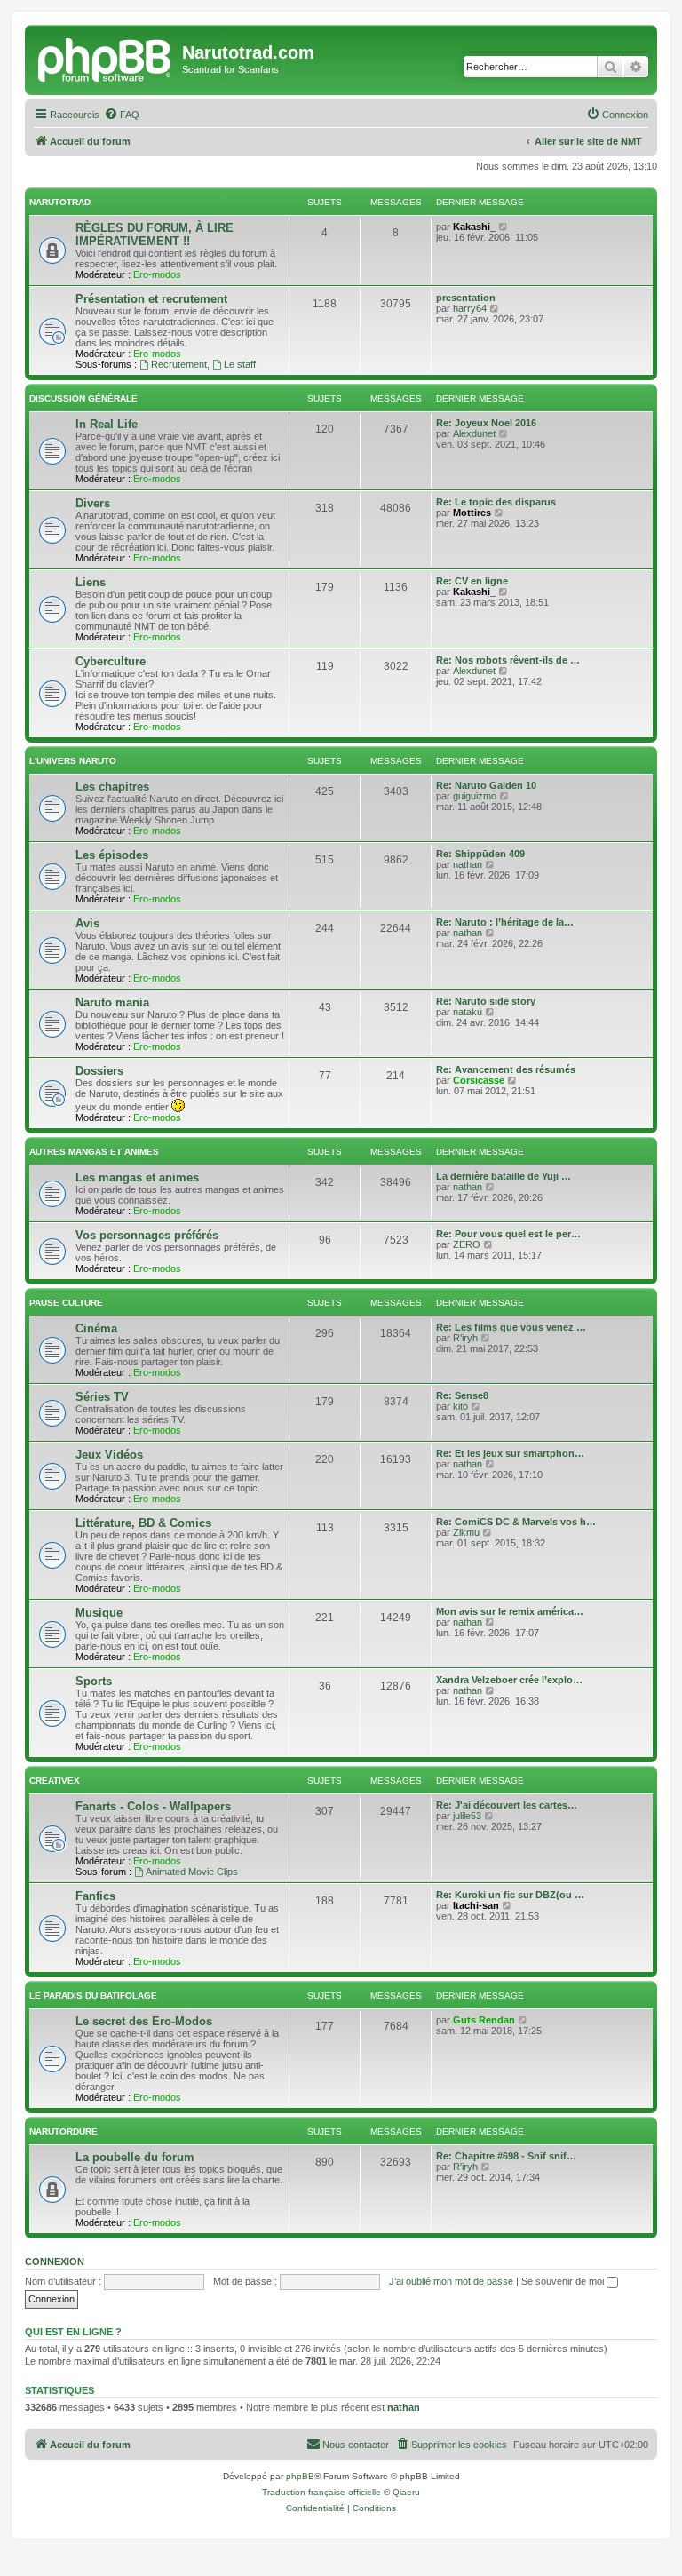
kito (460, 1406)
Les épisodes (112, 855)
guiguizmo (475, 796)
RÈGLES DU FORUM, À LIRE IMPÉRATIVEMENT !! (155, 235)
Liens (91, 582)
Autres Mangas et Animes (94, 1152)
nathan (468, 864)
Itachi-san (476, 1905)
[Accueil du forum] (106, 58)
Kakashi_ (474, 227)
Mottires (472, 513)
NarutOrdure (63, 2131)
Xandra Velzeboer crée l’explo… (509, 1680)
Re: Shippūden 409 (480, 854)
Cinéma (96, 1328)
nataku (468, 1012)
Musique (99, 1613)
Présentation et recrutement (151, 299)
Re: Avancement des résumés (506, 1069)
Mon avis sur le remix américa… (510, 1611)
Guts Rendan (484, 2020)
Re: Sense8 (462, 1395)
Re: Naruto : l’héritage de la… (505, 922)
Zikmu (466, 1532)
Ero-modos (157, 274)
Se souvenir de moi (564, 2281)
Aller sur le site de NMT (588, 141)
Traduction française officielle (321, 2492)
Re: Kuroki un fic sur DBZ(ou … (510, 1895)
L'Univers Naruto (73, 761)
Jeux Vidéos (109, 1455)
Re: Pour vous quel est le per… (508, 1234)
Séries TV (102, 1397)
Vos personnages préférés (147, 1235)
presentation (466, 298)
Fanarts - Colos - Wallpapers (153, 1806)
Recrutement (179, 364)
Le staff (240, 364)
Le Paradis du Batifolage (93, 1996)
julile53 (467, 1816)
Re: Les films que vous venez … (511, 1327)
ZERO (467, 1244)
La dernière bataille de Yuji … (504, 1176)
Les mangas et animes (137, 1177)
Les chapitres (112, 787)
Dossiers (99, 1071)
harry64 (470, 308)
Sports (94, 1681)
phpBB (300, 2476)
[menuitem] (122, 115)
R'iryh (465, 1338)
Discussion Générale (83, 398)
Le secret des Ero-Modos (144, 2021)
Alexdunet (474, 433)
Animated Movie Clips (192, 1872)
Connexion (55, 2262)
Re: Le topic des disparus (496, 502)
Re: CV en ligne (472, 581)
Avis (87, 923)
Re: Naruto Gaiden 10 (486, 785)
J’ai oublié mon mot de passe (451, 2281)
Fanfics (95, 1896)
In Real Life (107, 424)
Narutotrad (60, 202)
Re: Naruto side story (486, 1001)
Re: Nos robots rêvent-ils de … (508, 660)
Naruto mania (112, 1002)
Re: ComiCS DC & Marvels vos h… (516, 1522)
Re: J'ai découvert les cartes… (507, 1805)
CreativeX (55, 1781)
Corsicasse (479, 1080)
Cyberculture (111, 661)
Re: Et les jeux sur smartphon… (510, 1453)
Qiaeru (406, 2492)
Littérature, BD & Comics (143, 1523)
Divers (93, 503)
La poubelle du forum (135, 2157)
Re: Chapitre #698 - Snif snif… (506, 2156)
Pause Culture (66, 1303)
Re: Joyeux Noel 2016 (486, 423)
